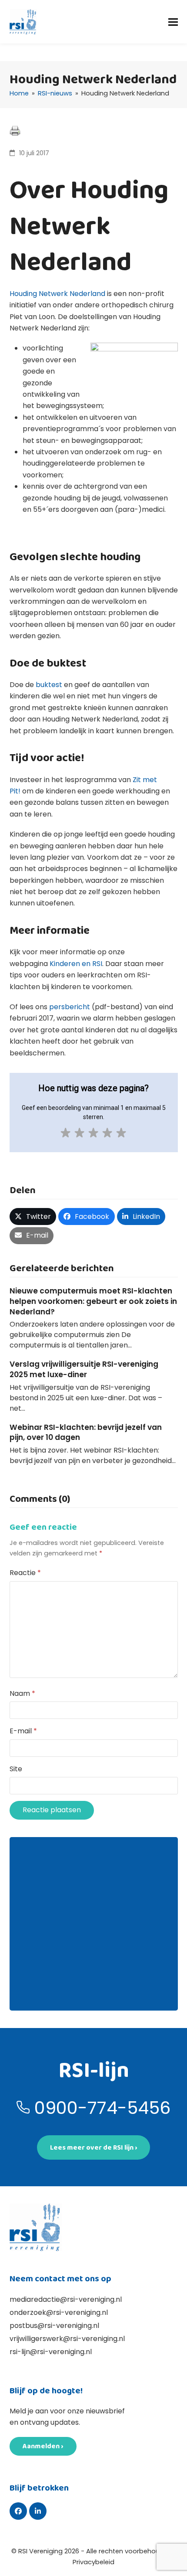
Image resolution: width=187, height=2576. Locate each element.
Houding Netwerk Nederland (57, 294)
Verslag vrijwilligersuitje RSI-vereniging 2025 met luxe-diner (84, 1369)
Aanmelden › (43, 2446)
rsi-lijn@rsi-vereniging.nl (51, 2352)
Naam (22, 1693)
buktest (49, 685)
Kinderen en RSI (76, 964)
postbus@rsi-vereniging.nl (54, 2326)
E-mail (23, 1731)
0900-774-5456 (102, 2108)
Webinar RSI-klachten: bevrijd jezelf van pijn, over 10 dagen (86, 1433)
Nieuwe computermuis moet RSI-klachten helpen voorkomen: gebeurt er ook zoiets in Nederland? (93, 1301)
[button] (173, 22)
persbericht (70, 1007)
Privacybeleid (93, 2562)
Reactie (25, 1573)
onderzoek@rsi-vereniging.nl (59, 2312)
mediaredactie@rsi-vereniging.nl (66, 2299)
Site (16, 1769)
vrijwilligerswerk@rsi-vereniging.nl (67, 2339)
